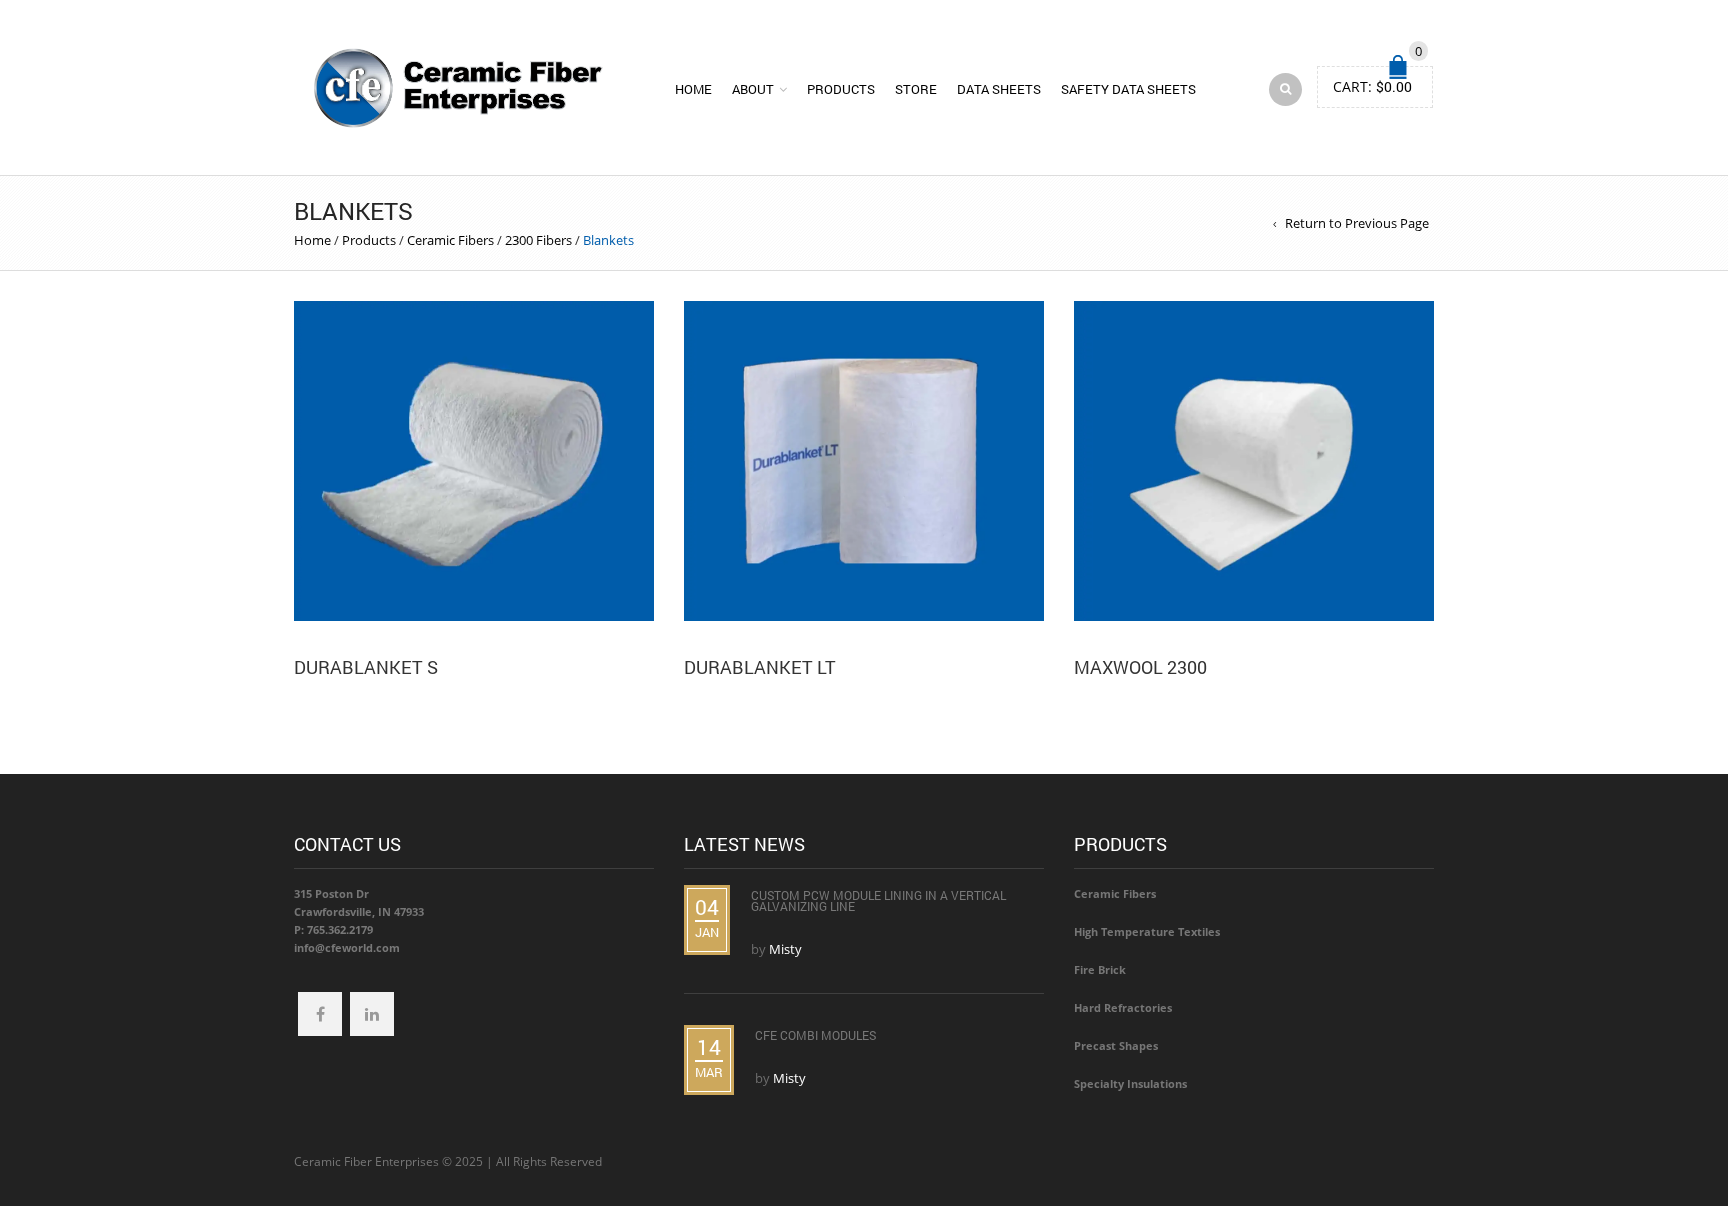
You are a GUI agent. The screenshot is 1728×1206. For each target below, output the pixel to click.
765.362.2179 (340, 929)
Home (693, 89)
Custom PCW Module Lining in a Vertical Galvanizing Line (878, 900)
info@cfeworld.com (347, 947)
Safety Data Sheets (1128, 89)
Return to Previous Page (1357, 223)
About (753, 89)
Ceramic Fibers (450, 240)
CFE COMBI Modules (815, 1035)
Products (841, 89)
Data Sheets (999, 89)
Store (916, 89)
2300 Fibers (538, 240)
